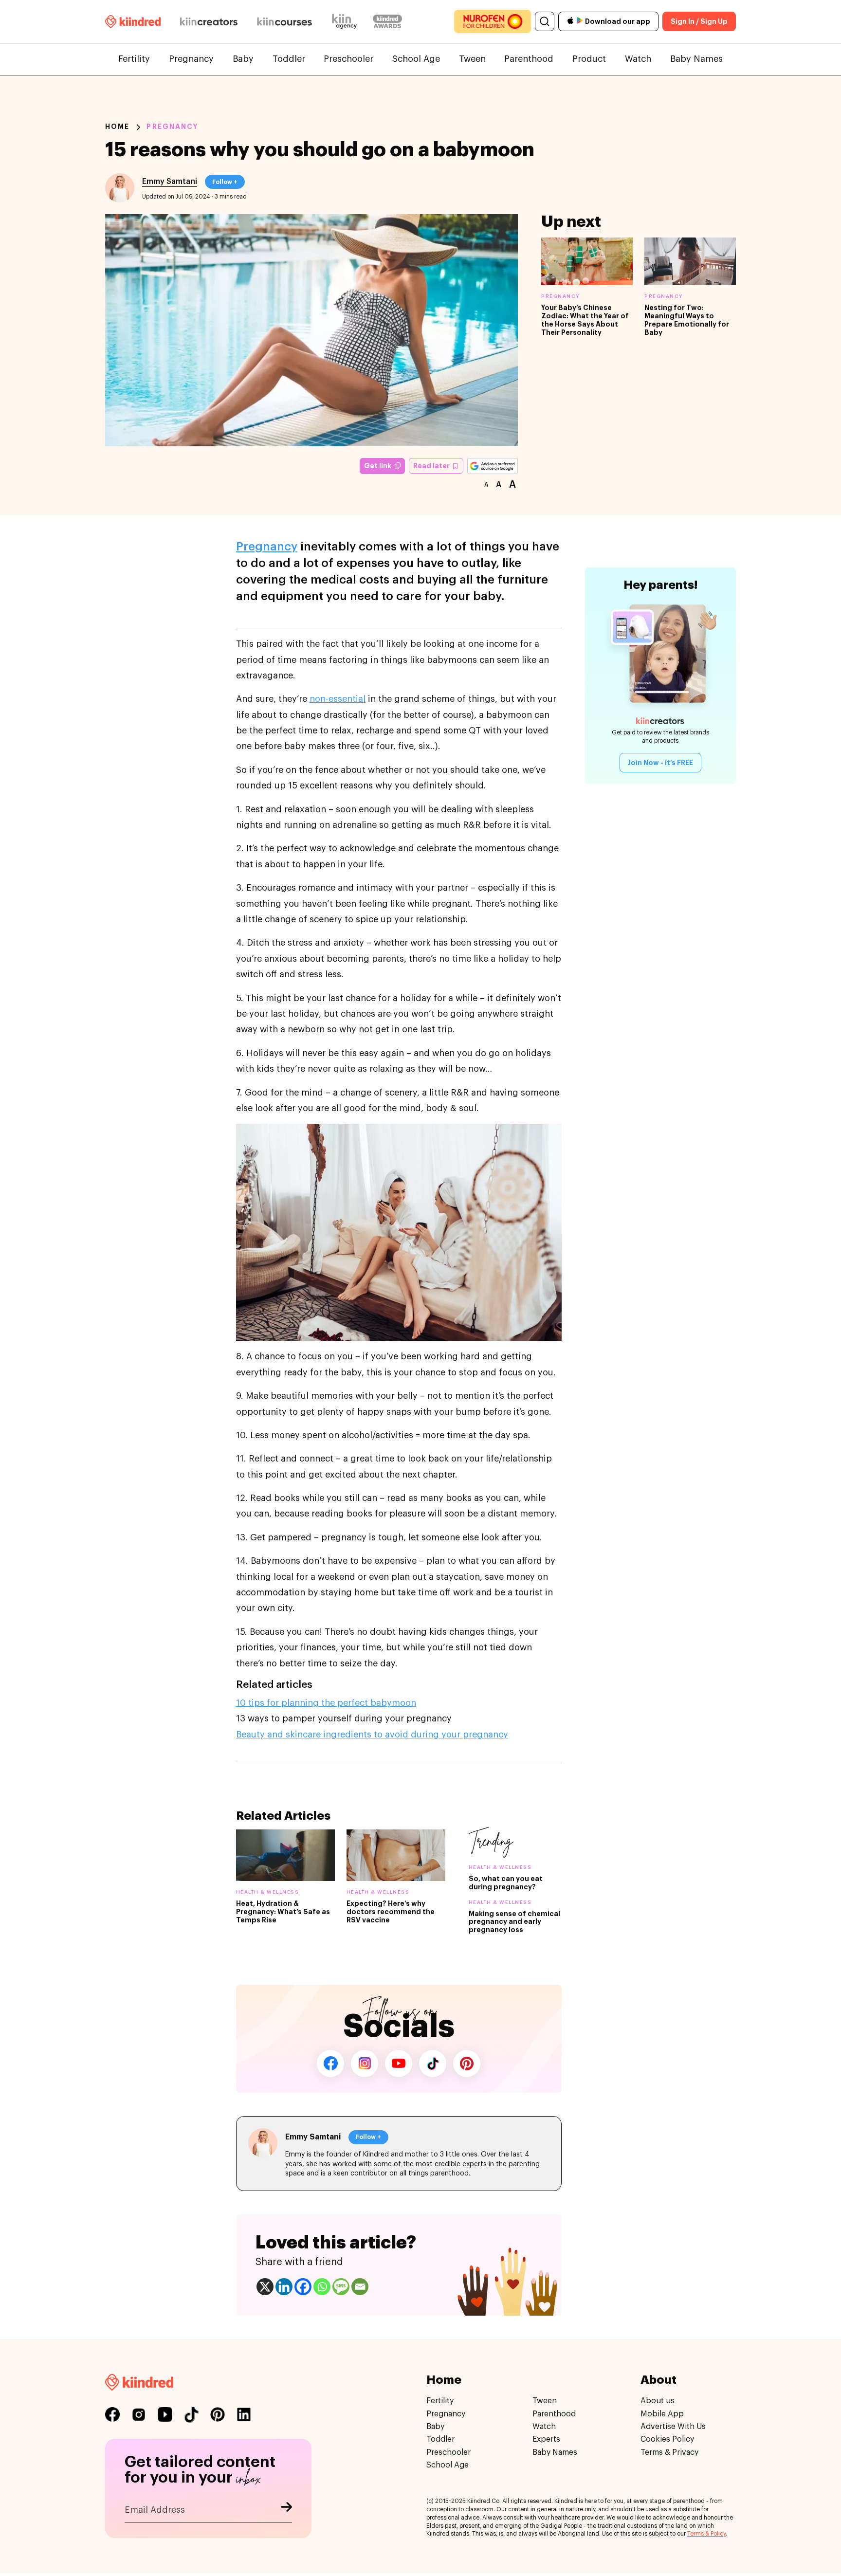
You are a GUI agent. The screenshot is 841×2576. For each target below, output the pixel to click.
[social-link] (112, 2414)
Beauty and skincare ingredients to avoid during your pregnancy (372, 1735)
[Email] (360, 2287)
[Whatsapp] (322, 2287)
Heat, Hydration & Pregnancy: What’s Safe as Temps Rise (283, 1912)
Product (589, 59)
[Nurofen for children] (493, 21)
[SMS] (341, 2287)
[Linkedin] (284, 2287)
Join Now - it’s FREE (660, 763)
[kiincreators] (209, 21)
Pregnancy (191, 59)
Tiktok (433, 2064)
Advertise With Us (673, 2427)
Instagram (365, 2064)
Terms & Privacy (669, 2452)
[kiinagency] (347, 21)
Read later (432, 466)
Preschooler (348, 59)
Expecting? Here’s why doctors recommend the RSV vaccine (391, 1912)
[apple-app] (570, 22)
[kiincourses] (285, 21)
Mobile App (662, 2413)
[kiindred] (133, 21)
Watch (638, 59)
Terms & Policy (706, 2534)
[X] (265, 2287)
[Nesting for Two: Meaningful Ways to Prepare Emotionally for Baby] (690, 261)
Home (117, 127)
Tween (472, 59)
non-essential (338, 699)
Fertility (134, 59)
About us (658, 2401)
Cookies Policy (667, 2439)
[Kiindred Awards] (387, 21)
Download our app (618, 21)
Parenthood (529, 59)
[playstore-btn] (580, 21)
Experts (546, 2439)
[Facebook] (303, 2287)
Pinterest (467, 2064)
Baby (243, 59)
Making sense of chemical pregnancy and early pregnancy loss (514, 1922)
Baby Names (696, 59)
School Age (416, 59)
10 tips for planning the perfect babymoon (326, 1703)
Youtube (399, 2064)
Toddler (289, 59)
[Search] (545, 21)
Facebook (330, 2064)
